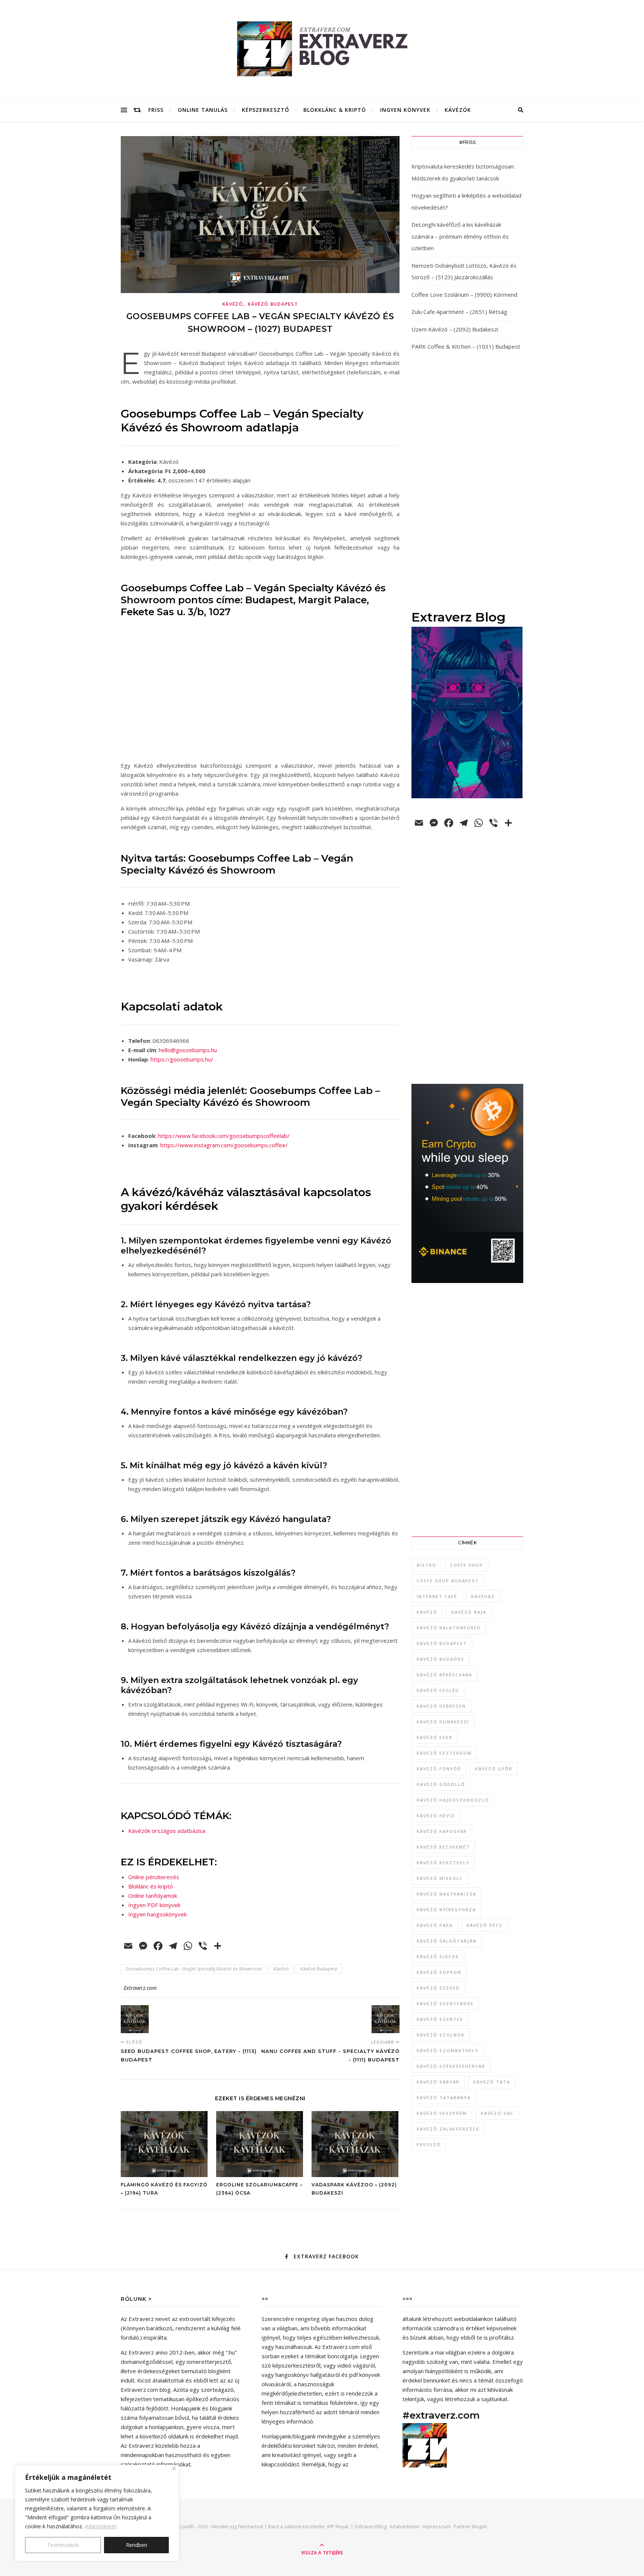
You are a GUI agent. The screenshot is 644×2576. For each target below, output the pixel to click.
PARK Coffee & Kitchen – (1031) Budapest (466, 346)
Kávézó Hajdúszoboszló (453, 1800)
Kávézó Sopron (439, 1972)
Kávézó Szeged (438, 1988)
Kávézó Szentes (440, 2019)
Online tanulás (203, 110)
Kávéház (483, 1596)
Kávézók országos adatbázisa (167, 1831)
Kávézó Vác (497, 2113)
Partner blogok (470, 2526)
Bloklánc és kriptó (151, 1886)
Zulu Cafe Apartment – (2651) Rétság (459, 312)
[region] (97, 2513)
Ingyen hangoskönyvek (157, 1914)
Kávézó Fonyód (439, 1769)
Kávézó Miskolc (440, 1878)
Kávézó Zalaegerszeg (448, 2129)
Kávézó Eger (435, 1737)
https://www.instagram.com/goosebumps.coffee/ (224, 1145)
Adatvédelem (101, 2526)
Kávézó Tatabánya (444, 2097)
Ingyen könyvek (405, 110)
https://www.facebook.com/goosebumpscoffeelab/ (224, 1136)
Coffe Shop (467, 1565)
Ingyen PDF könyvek (154, 1905)
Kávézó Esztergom (444, 1753)
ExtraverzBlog (371, 2526)
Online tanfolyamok (153, 1896)
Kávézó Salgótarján (447, 1941)
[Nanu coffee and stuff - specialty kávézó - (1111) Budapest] (386, 2019)
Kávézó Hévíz (436, 1816)
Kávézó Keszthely (443, 1863)
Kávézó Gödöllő (441, 1784)
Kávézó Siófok (438, 1957)
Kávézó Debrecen (441, 1706)
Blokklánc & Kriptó (335, 110)
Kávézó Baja (469, 1612)
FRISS (156, 110)
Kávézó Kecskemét (443, 1847)
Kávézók (458, 110)
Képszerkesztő (266, 110)
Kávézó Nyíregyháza (446, 1910)
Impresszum (437, 2526)
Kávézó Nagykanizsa (446, 1894)
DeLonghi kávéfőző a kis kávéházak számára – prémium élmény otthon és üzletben (460, 236)
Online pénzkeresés (154, 1877)
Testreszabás (63, 2545)
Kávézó (233, 304)
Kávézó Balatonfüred (449, 1628)
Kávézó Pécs (484, 1925)
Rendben (137, 2545)
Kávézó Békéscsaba (444, 1675)
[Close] (174, 2468)
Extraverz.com (140, 1988)
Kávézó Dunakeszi (443, 1722)
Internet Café (437, 1596)
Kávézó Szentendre (445, 2003)
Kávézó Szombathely (448, 2050)
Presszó (429, 2144)
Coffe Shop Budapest (448, 1581)
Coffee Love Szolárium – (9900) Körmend (464, 295)
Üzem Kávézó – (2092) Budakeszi (455, 329)
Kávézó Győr (494, 1769)
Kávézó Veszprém (442, 2113)
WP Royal (337, 2526)
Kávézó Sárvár (438, 2082)
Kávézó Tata (492, 2082)
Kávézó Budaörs (441, 1659)
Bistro (427, 1565)
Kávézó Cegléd (438, 1690)
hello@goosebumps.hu (188, 1050)
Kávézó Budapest (273, 304)
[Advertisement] (467, 482)
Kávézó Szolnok (441, 2035)
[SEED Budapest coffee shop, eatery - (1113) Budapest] (135, 2019)
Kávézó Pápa (435, 1925)
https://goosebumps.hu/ (182, 1059)
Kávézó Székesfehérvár (451, 2066)
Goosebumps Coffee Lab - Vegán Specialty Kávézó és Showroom (194, 1969)
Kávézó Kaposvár (442, 1831)
